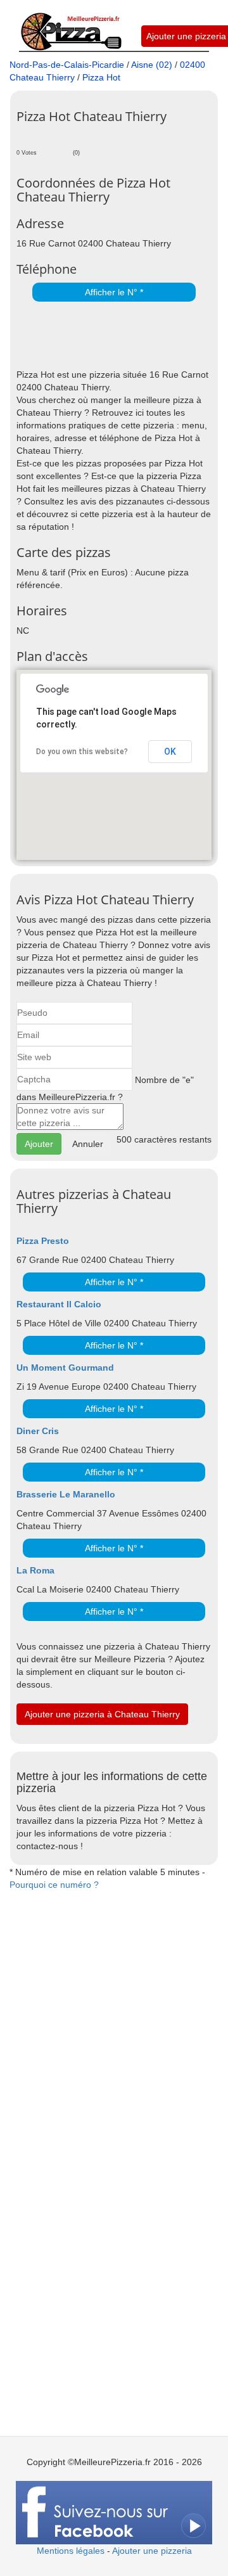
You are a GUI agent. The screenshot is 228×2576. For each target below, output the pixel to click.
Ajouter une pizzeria (186, 36)
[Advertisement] (122, 336)
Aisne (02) (152, 65)
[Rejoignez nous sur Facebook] (114, 2512)
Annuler (88, 1144)
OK (170, 752)
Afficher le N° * (114, 292)
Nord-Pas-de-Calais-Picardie (67, 65)
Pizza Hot (101, 77)
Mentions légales (71, 2551)
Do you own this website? (82, 752)
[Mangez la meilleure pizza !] (71, 25)
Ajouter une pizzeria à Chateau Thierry (102, 1714)
